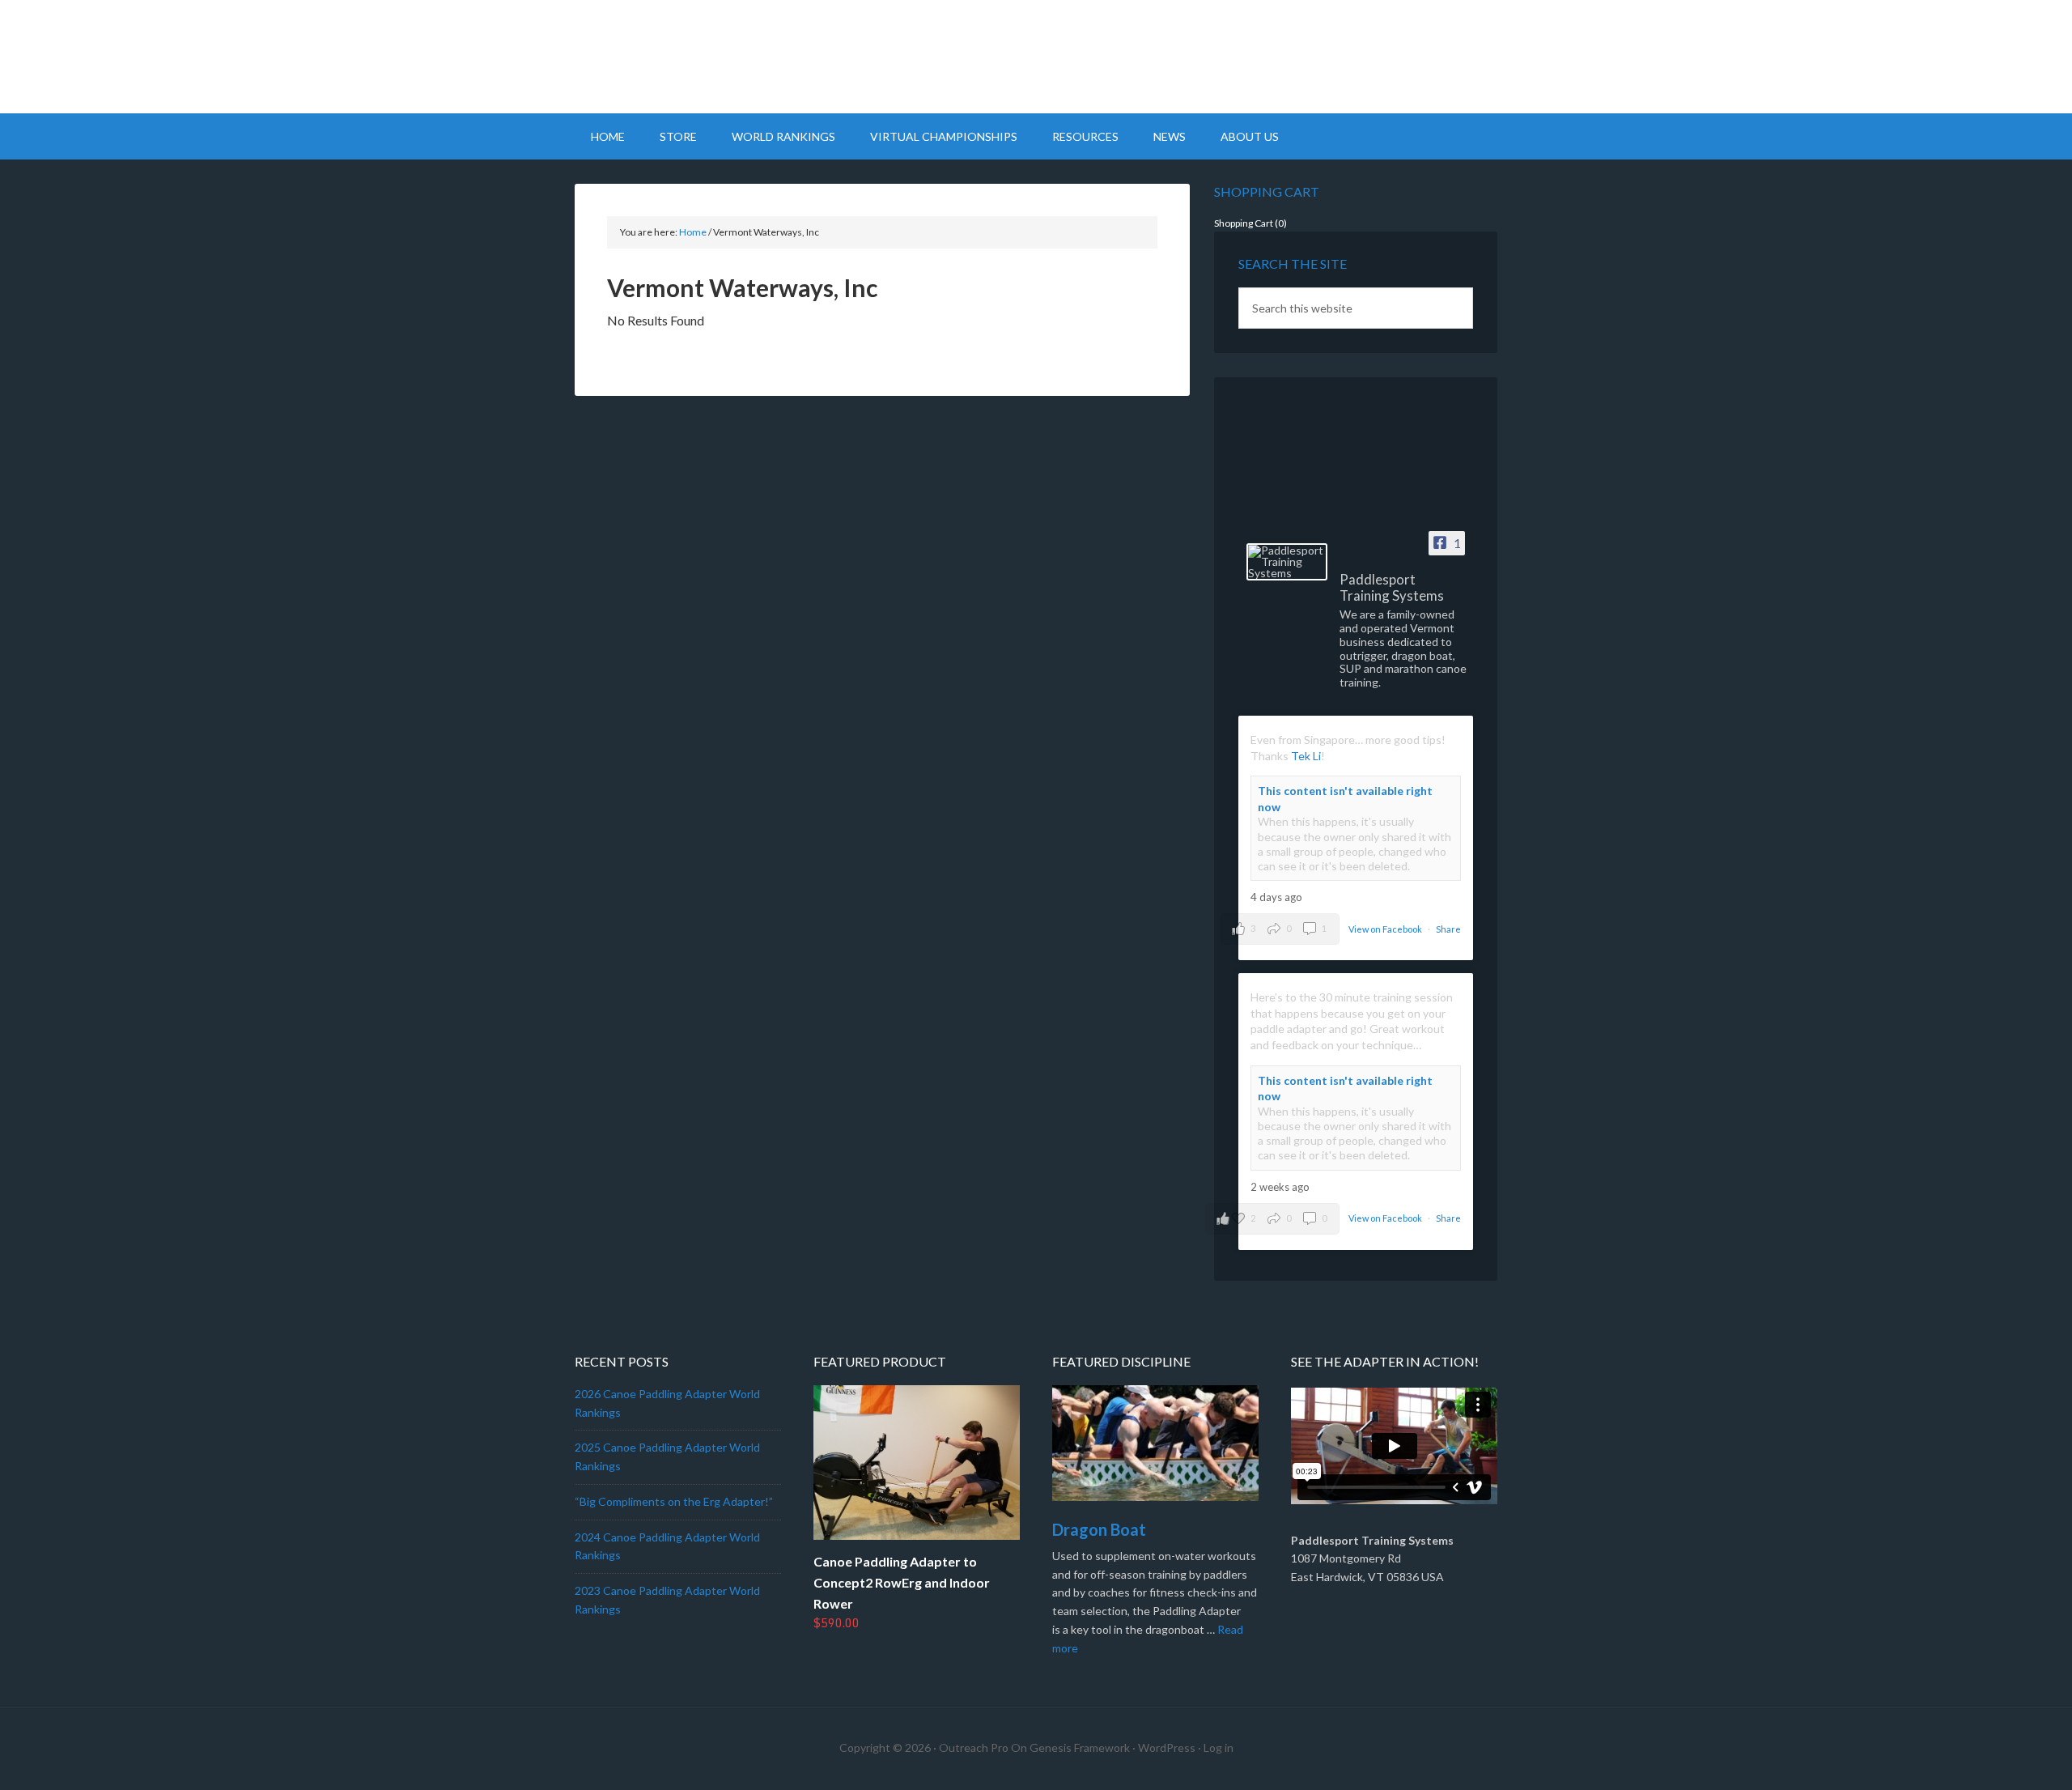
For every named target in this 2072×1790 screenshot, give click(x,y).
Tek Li (1306, 756)
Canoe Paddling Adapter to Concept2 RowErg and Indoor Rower (902, 1582)
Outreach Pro (974, 1747)
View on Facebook (1386, 929)
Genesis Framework (1080, 1747)
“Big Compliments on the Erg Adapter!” (674, 1501)
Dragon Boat (1099, 1529)
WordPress (1167, 1747)
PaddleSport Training (1036, 57)
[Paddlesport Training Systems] (1287, 562)
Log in (1219, 1747)
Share (1448, 929)
